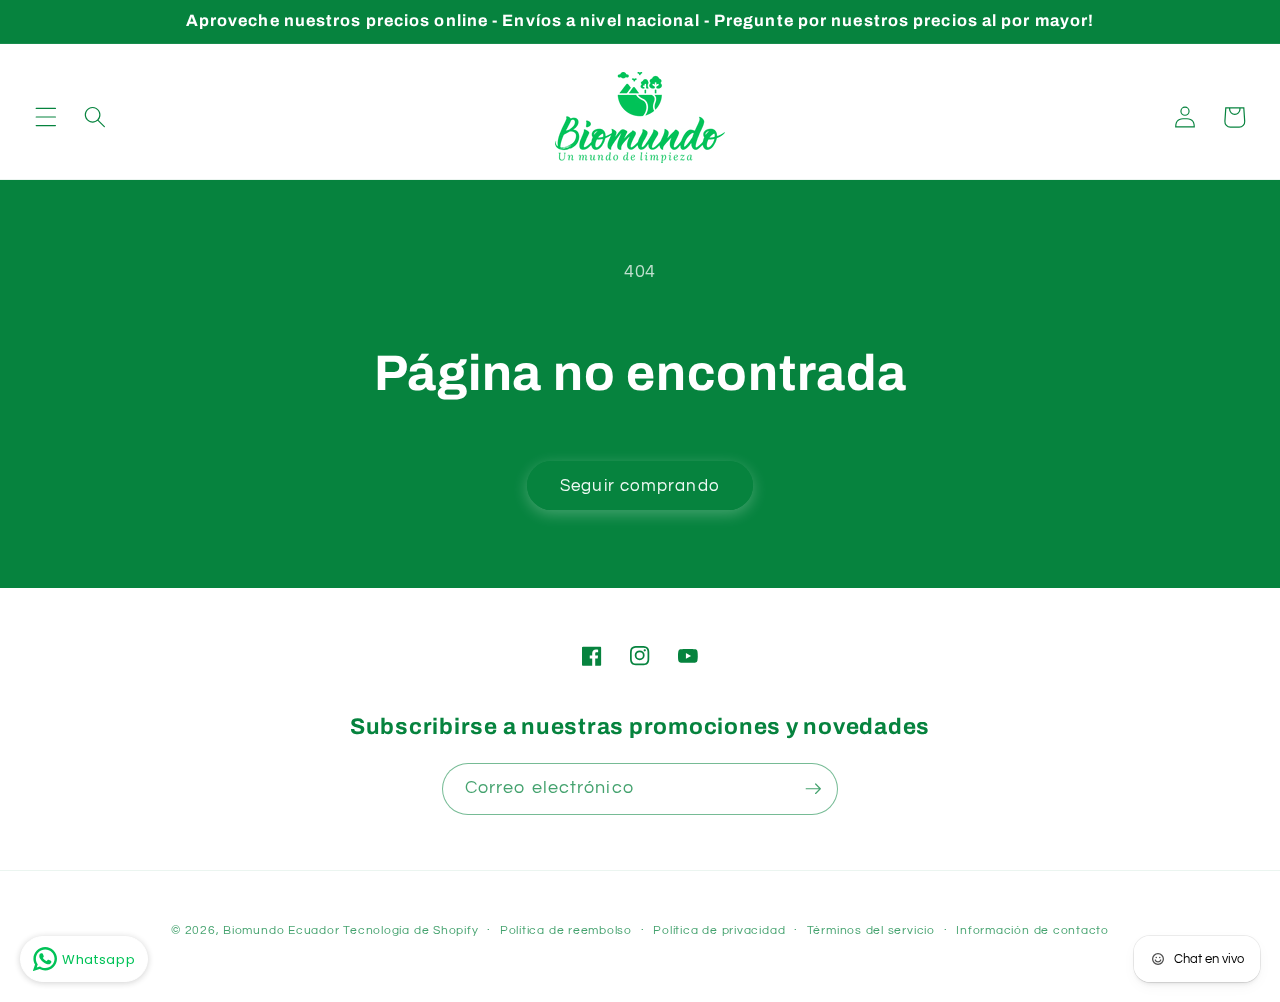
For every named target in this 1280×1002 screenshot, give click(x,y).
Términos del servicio (871, 930)
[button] (46, 117)
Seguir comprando (640, 485)
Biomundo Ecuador (281, 930)
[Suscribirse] (813, 789)
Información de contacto (1032, 930)
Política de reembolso (566, 930)
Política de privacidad (719, 930)
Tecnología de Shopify (410, 930)
